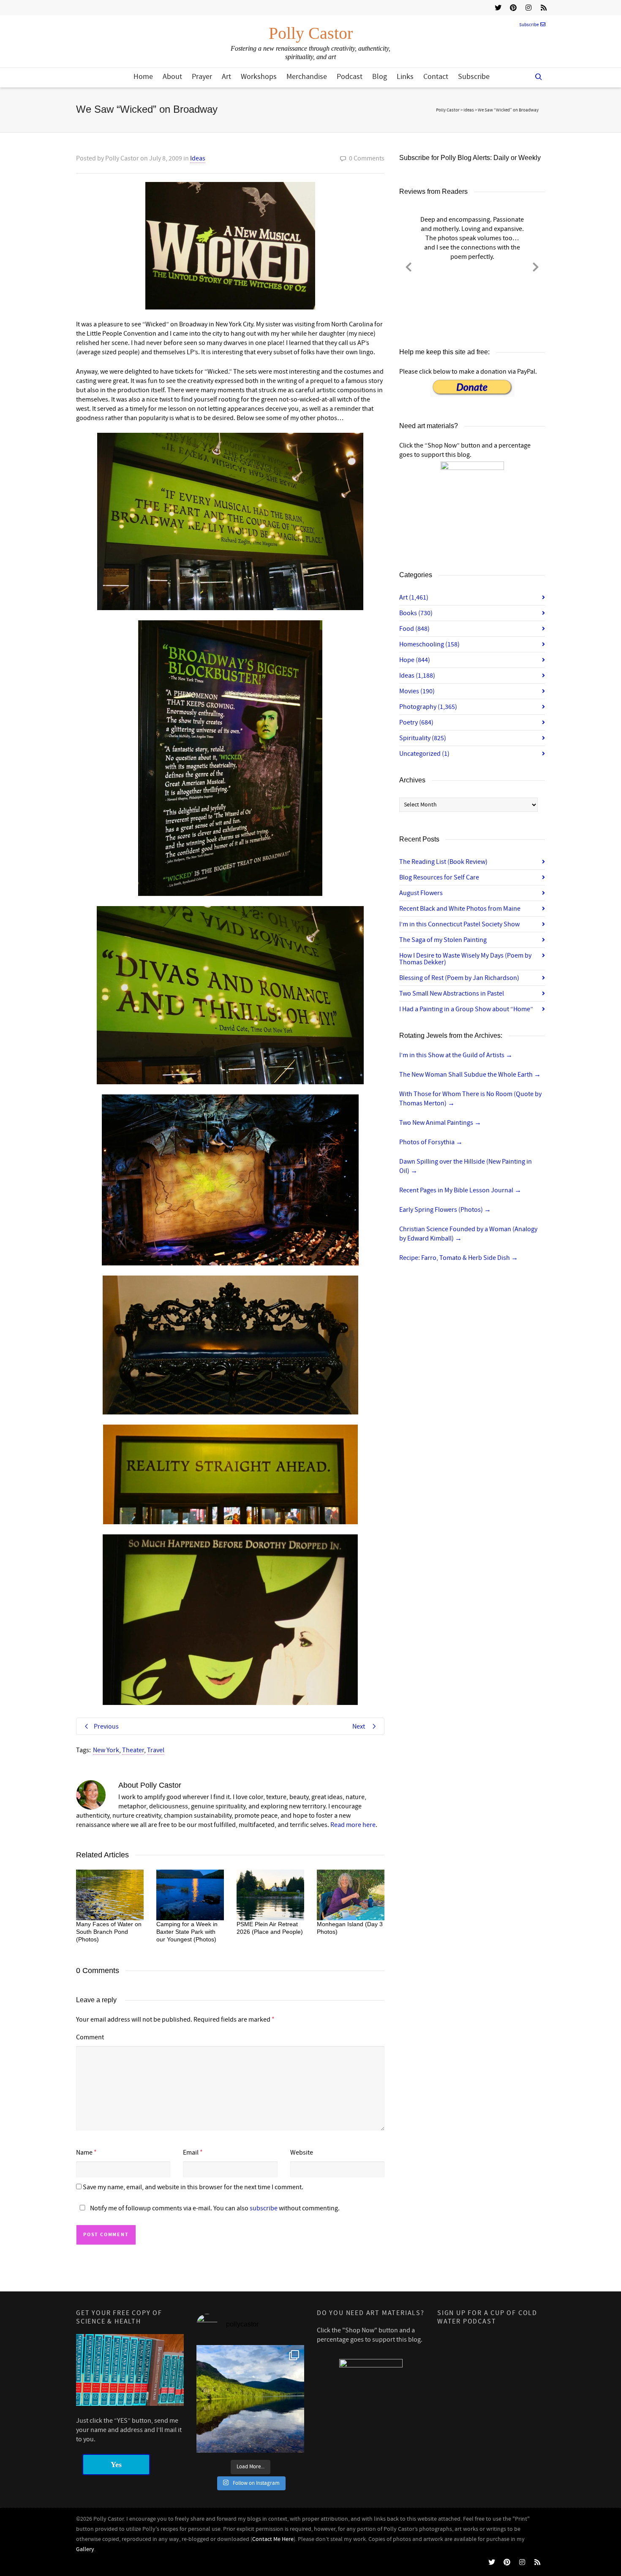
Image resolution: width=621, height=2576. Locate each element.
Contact (436, 77)
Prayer (202, 77)
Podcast (350, 77)
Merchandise (307, 77)
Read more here (353, 1825)
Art (226, 77)
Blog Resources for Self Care (439, 877)
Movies (417, 691)
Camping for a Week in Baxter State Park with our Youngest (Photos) (187, 1932)
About (172, 77)
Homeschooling (429, 644)
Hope (415, 660)
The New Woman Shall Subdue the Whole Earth (470, 1075)
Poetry (416, 722)
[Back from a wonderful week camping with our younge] (250, 2399)
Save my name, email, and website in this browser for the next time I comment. (193, 2187)
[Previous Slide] (409, 266)
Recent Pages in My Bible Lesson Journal (460, 1190)
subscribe (264, 2208)
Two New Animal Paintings (440, 1123)
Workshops (259, 77)
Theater (133, 1750)
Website (302, 2153)
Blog (380, 77)
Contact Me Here (273, 2539)
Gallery (85, 2549)
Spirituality (423, 738)
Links (405, 77)
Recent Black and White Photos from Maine (460, 909)
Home (143, 77)
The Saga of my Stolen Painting (443, 940)
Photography (428, 707)
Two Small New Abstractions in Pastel (452, 993)
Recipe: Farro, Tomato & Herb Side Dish (459, 1258)
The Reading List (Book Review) (443, 862)
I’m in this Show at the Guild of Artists (456, 1055)
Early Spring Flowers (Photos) (445, 1210)
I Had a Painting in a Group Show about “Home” (466, 1009)
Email (191, 2153)
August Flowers (421, 893)
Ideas (198, 158)
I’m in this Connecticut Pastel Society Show (459, 924)
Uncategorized (424, 754)
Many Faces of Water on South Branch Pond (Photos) (109, 1932)
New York (106, 1750)
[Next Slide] (536, 266)
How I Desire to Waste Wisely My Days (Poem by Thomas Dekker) (465, 959)
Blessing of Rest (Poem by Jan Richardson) (459, 978)
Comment (90, 2037)
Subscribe (529, 25)
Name (84, 2153)
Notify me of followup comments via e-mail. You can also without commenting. (214, 2208)
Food (414, 629)
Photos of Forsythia (431, 1142)
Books (416, 613)
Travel (156, 1750)
